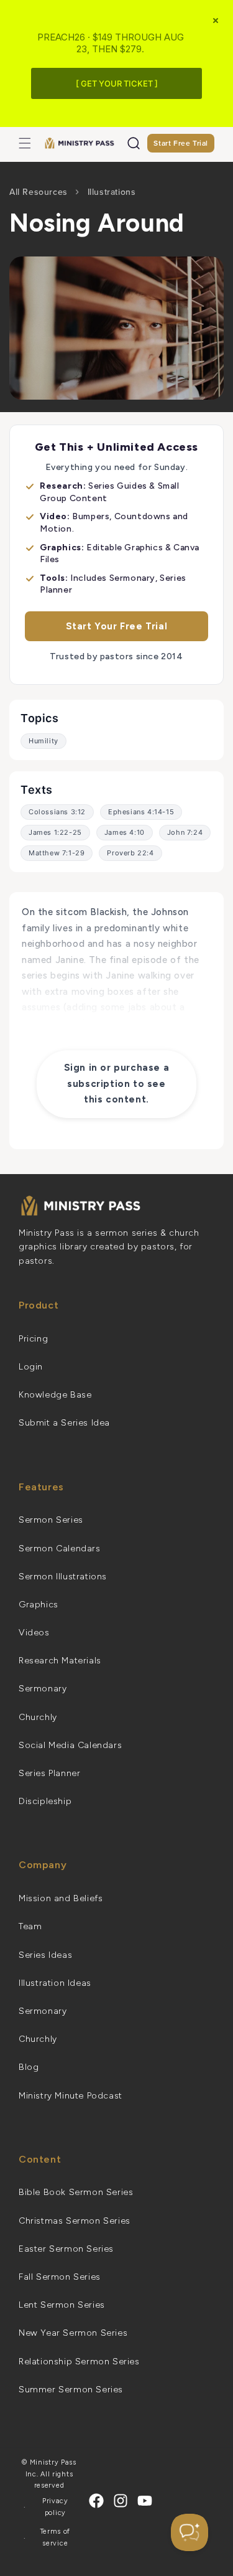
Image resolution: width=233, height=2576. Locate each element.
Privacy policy (55, 2507)
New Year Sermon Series (73, 2333)
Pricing (33, 1339)
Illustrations (112, 192)
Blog (29, 2067)
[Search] (134, 143)
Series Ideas (45, 1955)
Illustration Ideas (55, 1983)
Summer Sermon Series (71, 2390)
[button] (25, 143)
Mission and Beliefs (61, 1898)
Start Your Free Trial (117, 626)
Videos (34, 1633)
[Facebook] (96, 2501)
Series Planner (49, 1773)
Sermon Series (51, 1520)
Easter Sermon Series (66, 2249)
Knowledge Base (55, 1395)
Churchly (38, 1717)
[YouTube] (145, 2501)
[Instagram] (121, 2501)
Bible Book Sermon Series (76, 2192)
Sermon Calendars (60, 1549)
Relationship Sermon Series (79, 2362)
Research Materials (60, 1661)
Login (31, 1367)
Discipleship (45, 1801)
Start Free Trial (181, 143)
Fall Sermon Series (60, 2277)
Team (30, 1926)
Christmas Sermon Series (75, 2221)
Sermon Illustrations (63, 1577)
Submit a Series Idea (64, 1423)
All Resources (39, 192)
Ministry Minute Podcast (71, 2096)
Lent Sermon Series (62, 2305)
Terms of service (56, 2537)
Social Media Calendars (70, 1745)
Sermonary (43, 1689)
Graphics (39, 1605)
